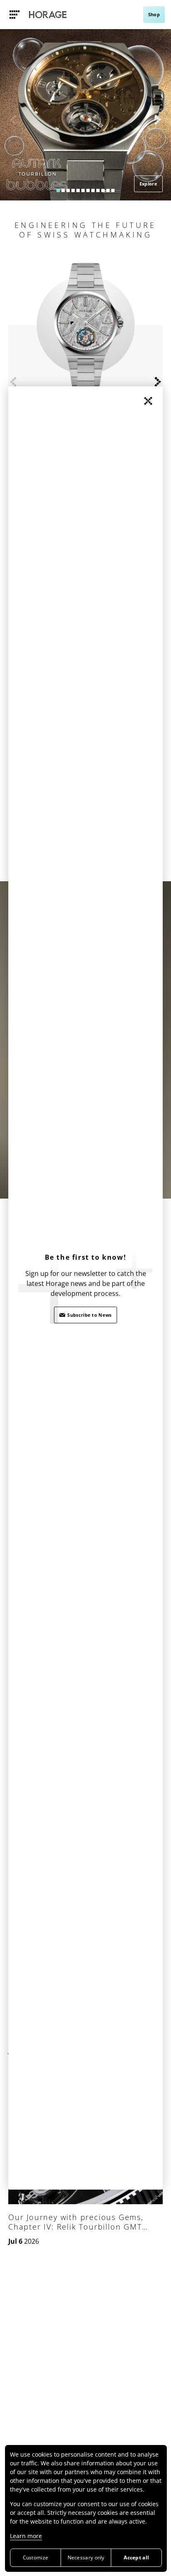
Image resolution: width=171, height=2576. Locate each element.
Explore (148, 184)
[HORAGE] (48, 15)
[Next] (158, 120)
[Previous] (13, 120)
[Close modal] (148, 401)
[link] (15, 15)
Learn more (26, 2536)
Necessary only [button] (86, 2557)
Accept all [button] (136, 2557)
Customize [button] (36, 2557)
